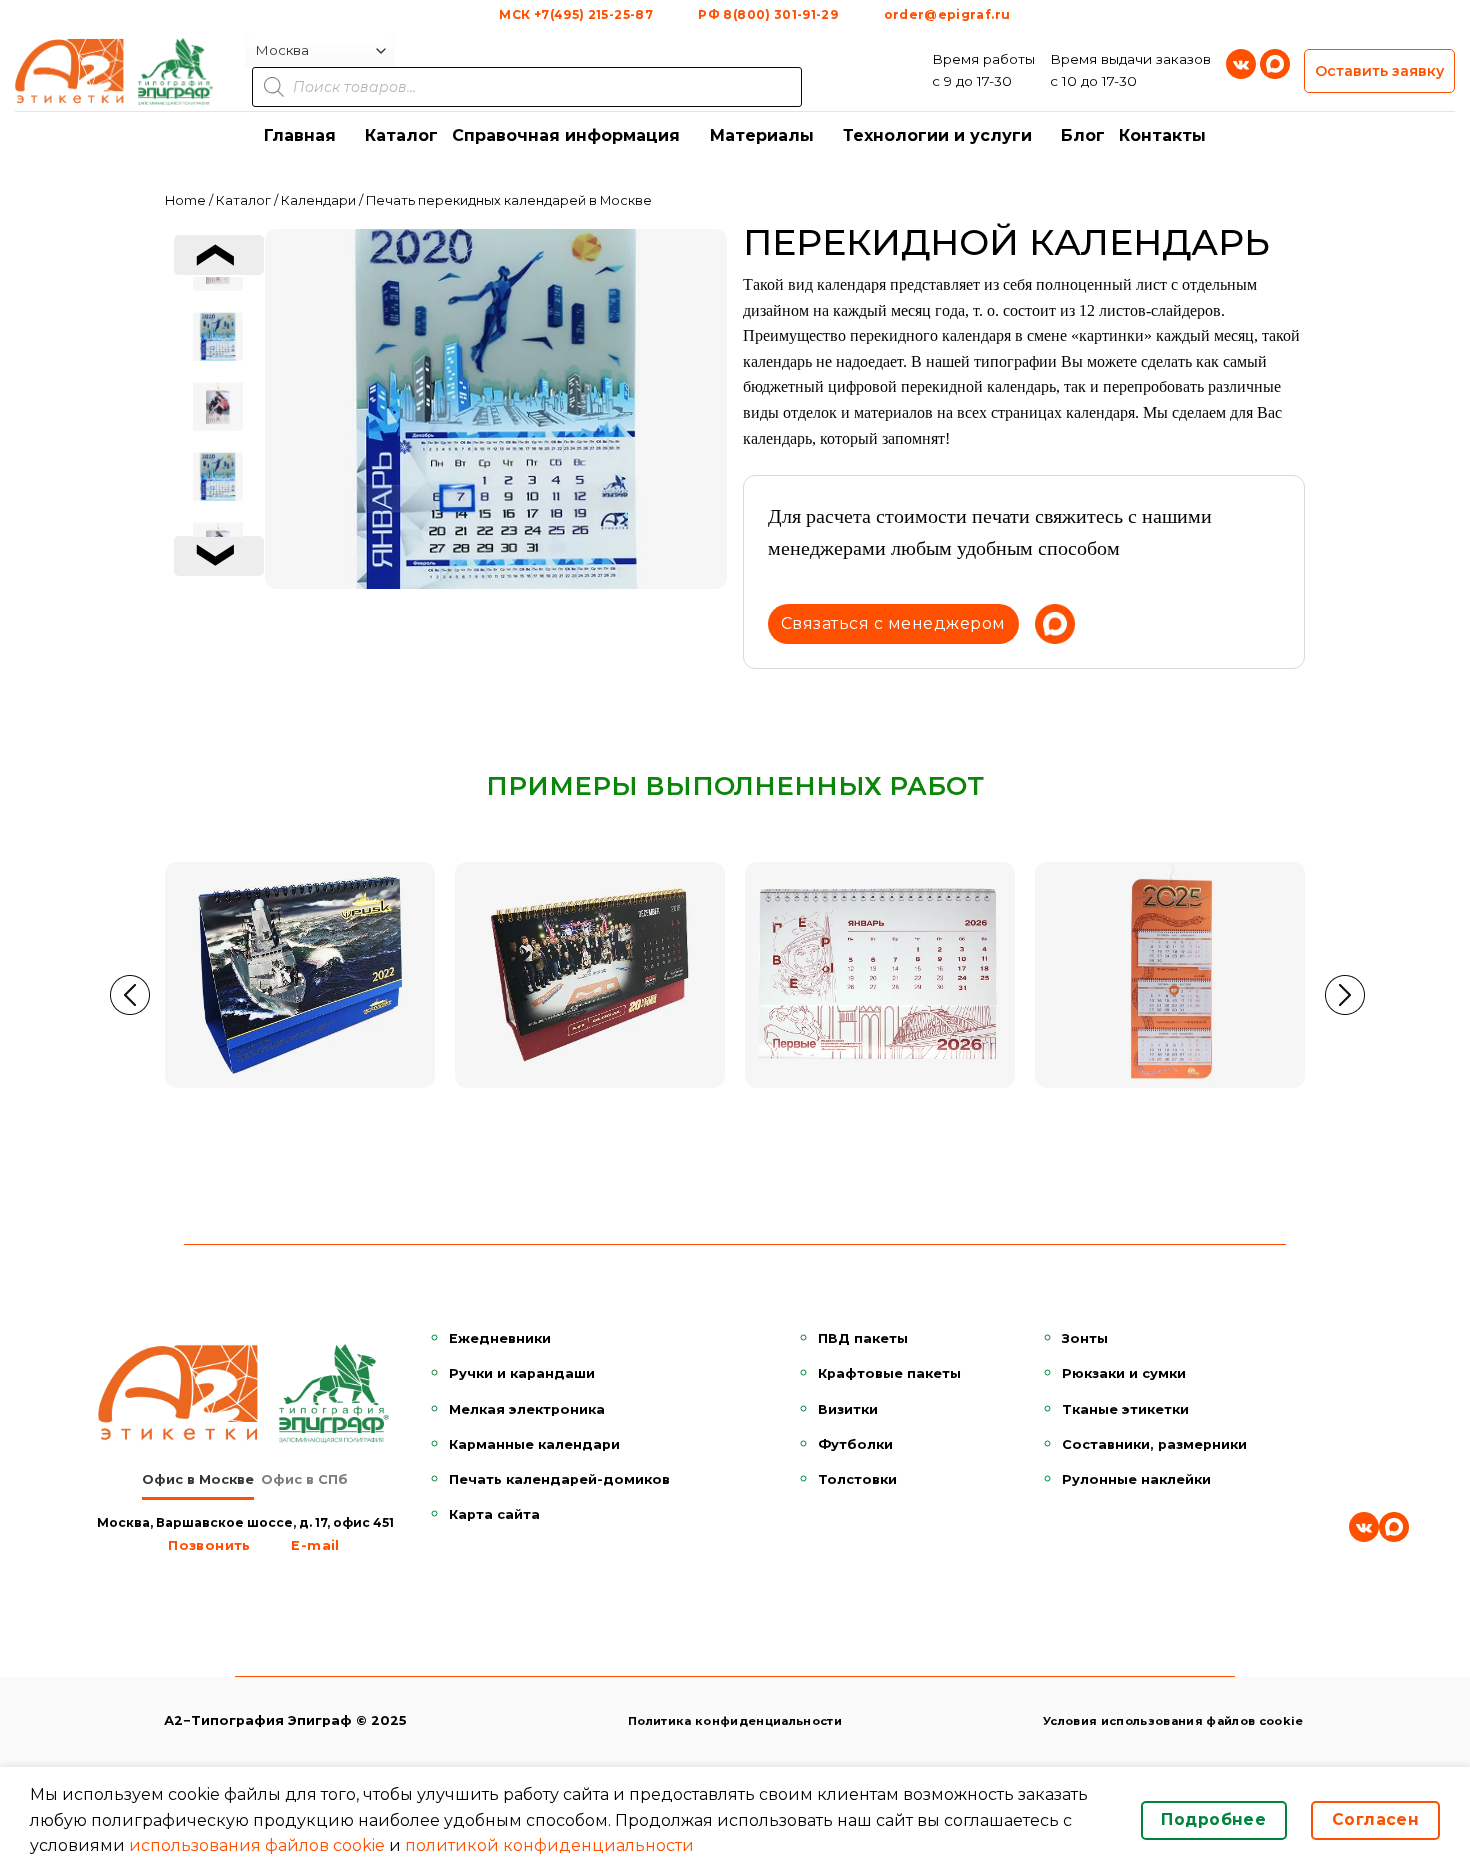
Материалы (762, 135)
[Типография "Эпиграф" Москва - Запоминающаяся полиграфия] (115, 71)
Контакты (1162, 135)
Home (185, 200)
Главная (300, 135)
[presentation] (219, 255)
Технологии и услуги (937, 135)
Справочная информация (566, 135)
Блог (1083, 135)
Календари (318, 200)
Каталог (401, 135)
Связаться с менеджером (893, 623)
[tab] (198, 1480)
